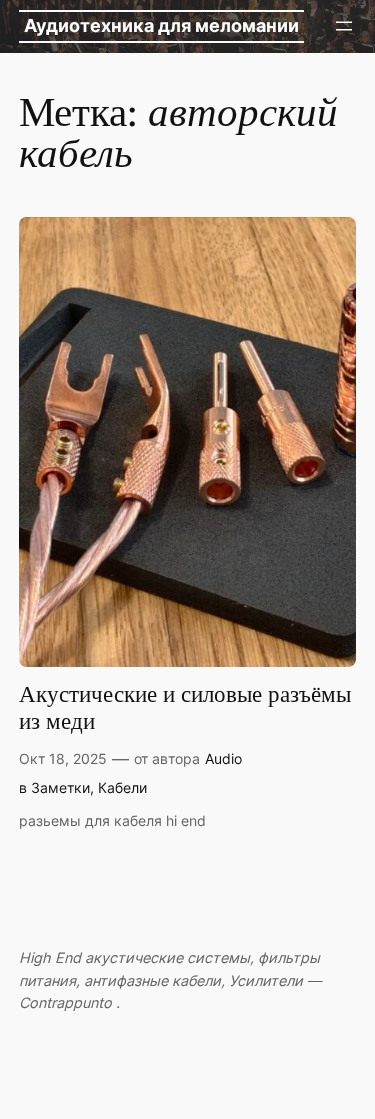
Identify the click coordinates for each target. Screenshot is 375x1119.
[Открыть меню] (344, 26)
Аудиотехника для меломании (161, 25)
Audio (223, 758)
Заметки (60, 787)
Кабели (122, 787)
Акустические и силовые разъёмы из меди (185, 709)
